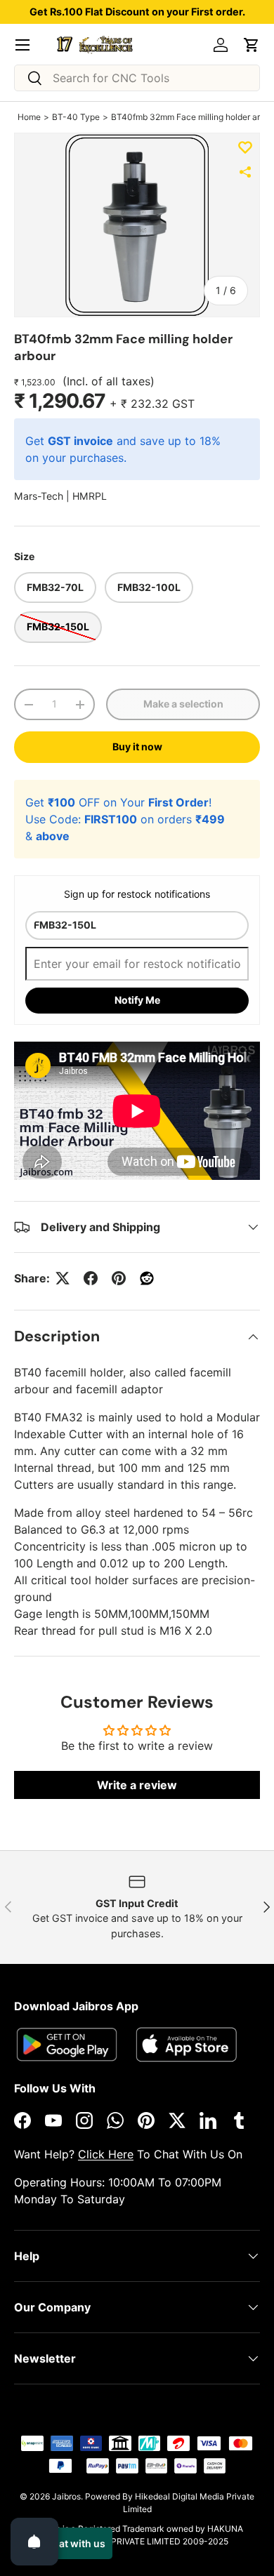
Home (29, 117)
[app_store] (67, 2044)
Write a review (137, 1785)
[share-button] (245, 172)
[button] (252, 45)
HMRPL (90, 496)
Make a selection (183, 704)
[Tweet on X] (63, 1278)
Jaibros (66, 2496)
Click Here (106, 2154)
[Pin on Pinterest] (119, 1278)
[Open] (34, 2542)
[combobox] (137, 78)
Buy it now (137, 746)
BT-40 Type (76, 117)
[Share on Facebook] (91, 1278)
